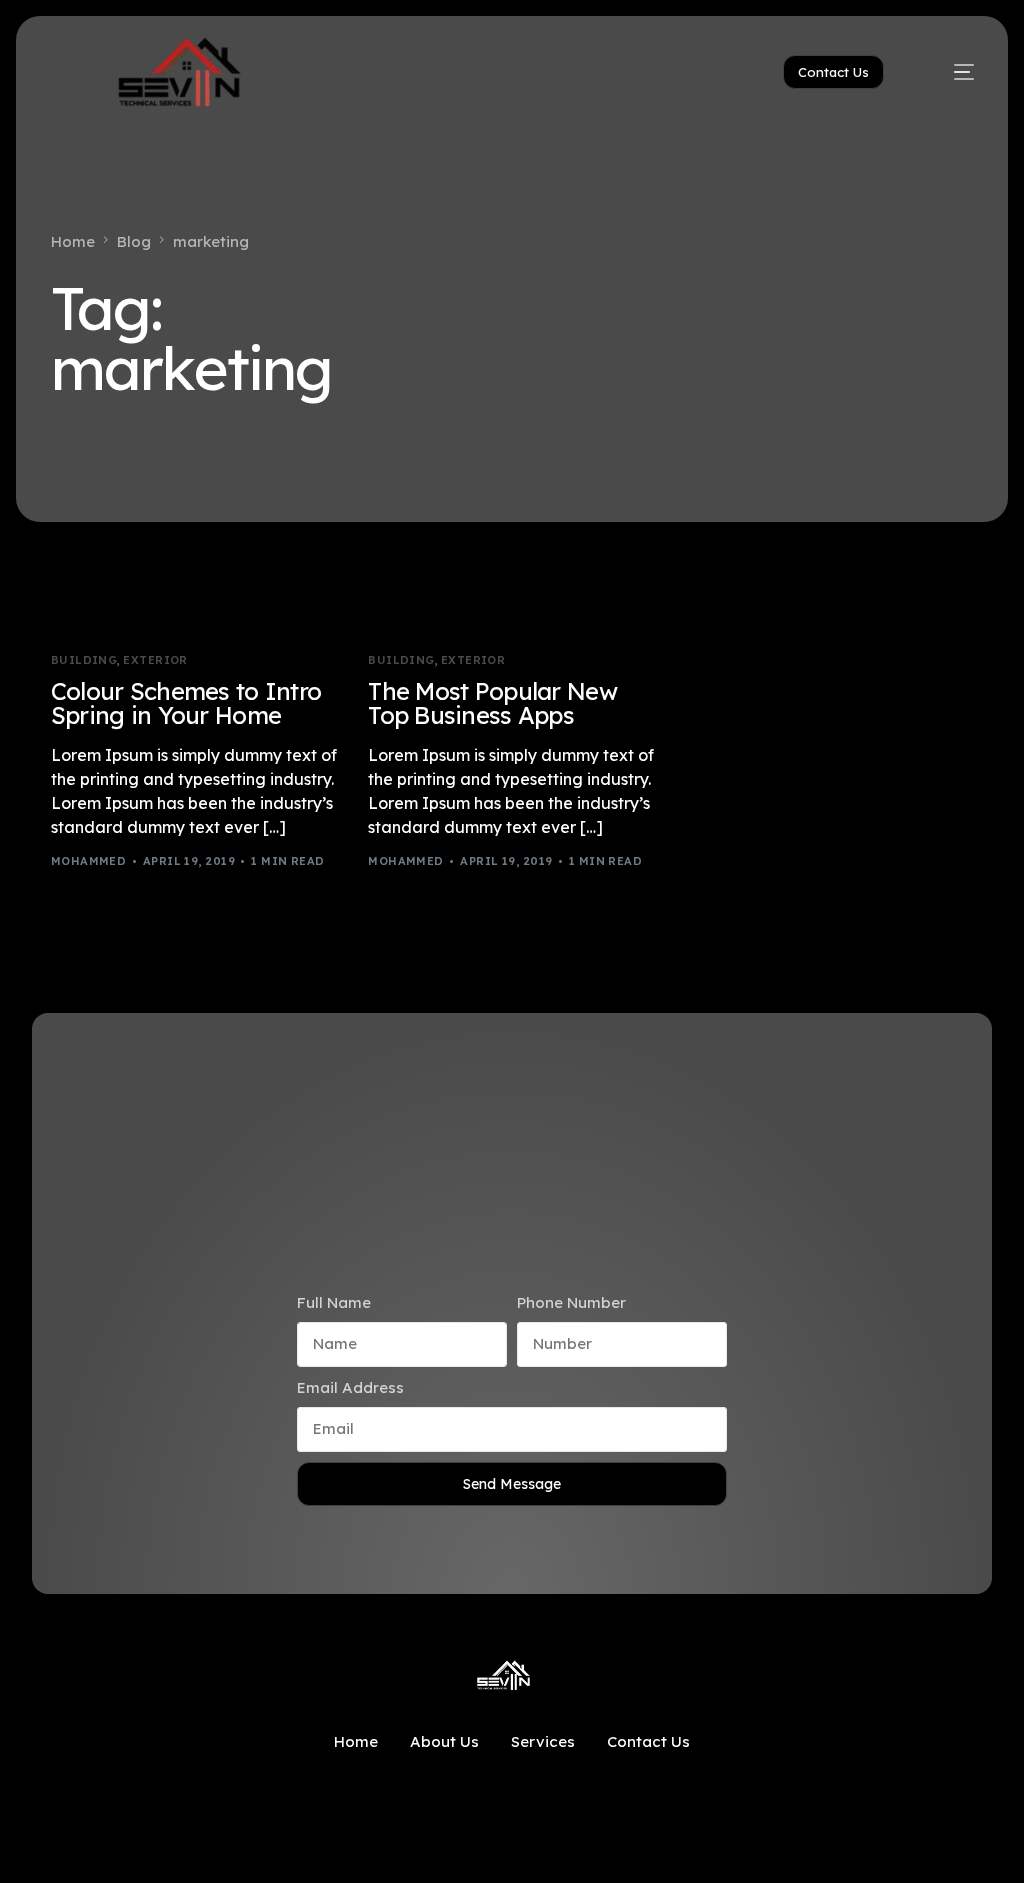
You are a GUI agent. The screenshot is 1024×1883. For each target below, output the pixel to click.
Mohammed (89, 861)
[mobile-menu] (947, 72)
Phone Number (571, 1302)
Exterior (155, 660)
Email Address (350, 1387)
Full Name (334, 1302)
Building (84, 660)
